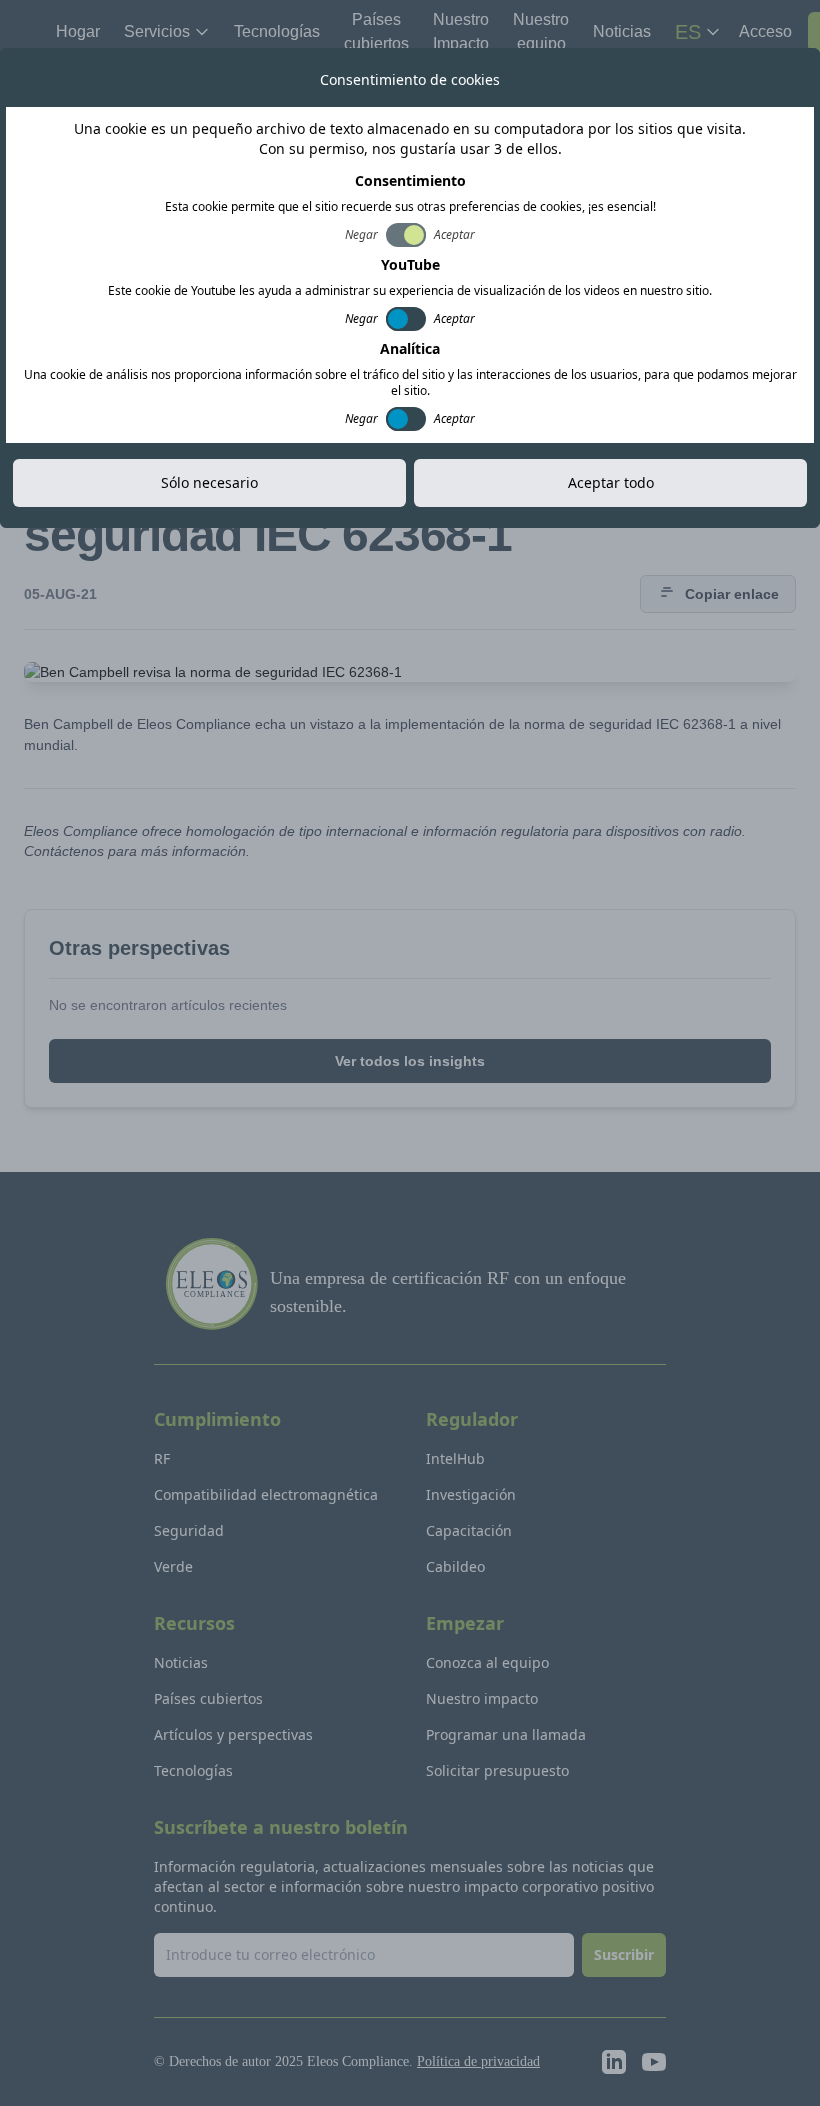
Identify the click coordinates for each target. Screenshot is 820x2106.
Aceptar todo (611, 482)
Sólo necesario (209, 482)
